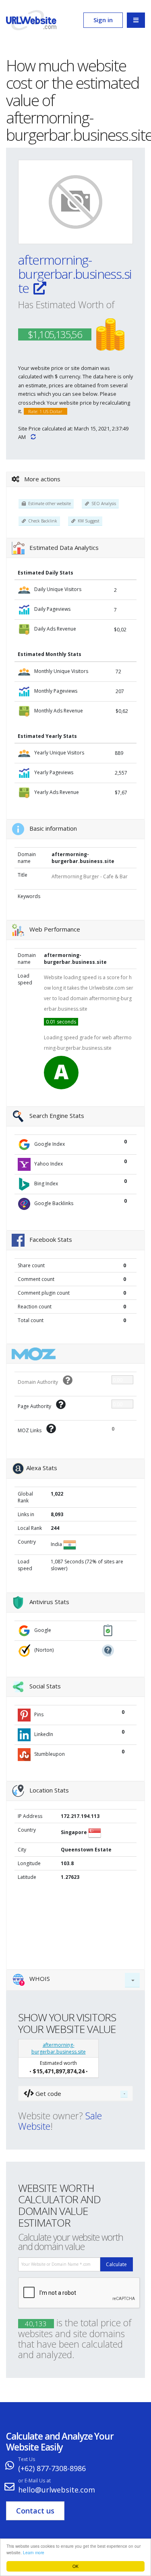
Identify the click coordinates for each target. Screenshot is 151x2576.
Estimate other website (48, 504)
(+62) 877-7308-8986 (52, 2468)
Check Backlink (41, 521)
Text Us (27, 2459)
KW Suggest (87, 521)
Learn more (34, 2552)
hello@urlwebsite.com (57, 2490)
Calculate (116, 2264)
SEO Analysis (102, 504)
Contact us (35, 2511)
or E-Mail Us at (34, 2481)
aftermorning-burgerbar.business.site (75, 274)
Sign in (103, 20)
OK (75, 2566)
